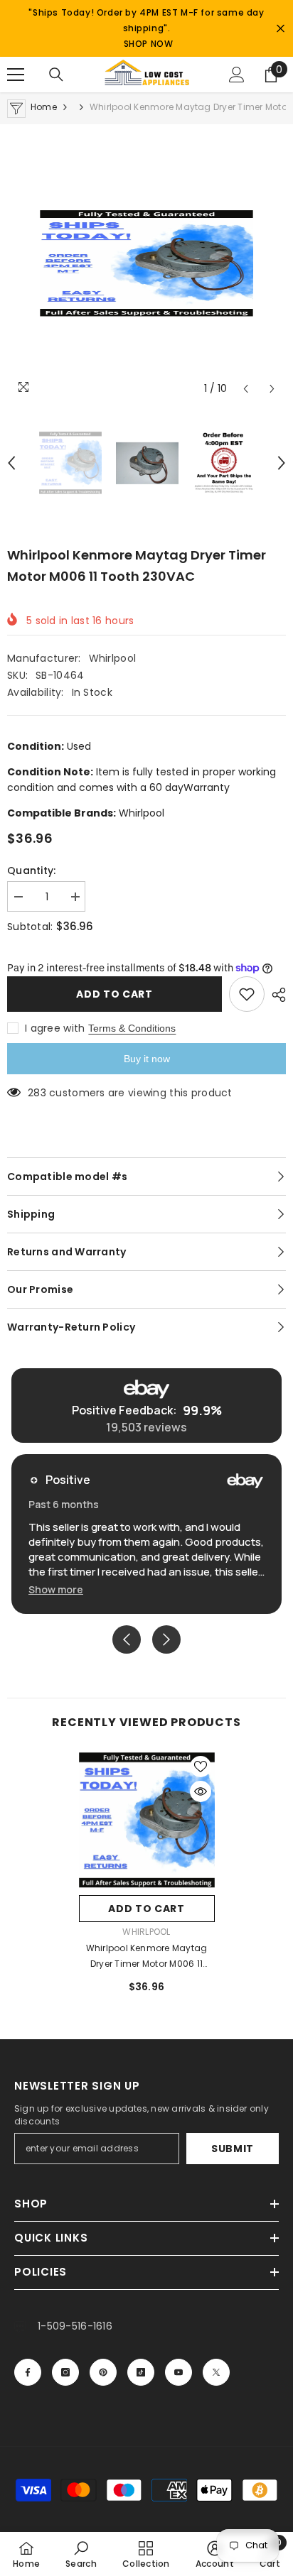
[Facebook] (28, 2372)
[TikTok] (141, 2372)
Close (281, 29)
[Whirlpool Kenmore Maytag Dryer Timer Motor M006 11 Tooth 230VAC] (147, 1820)
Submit (233, 2149)
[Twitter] (216, 2372)
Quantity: (32, 871)
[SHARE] (275, 995)
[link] (81, 2554)
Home (44, 107)
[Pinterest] (103, 2372)
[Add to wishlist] (247, 994)
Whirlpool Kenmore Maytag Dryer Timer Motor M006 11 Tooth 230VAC (147, 1957)
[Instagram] (65, 2372)
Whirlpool (113, 658)
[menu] (16, 75)
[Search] (56, 75)
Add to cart (114, 994)
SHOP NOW (149, 44)
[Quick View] (201, 1791)
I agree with (55, 1028)
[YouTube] (179, 2372)
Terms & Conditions (132, 1028)
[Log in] (237, 75)
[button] (246, 389)
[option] (146, 263)
